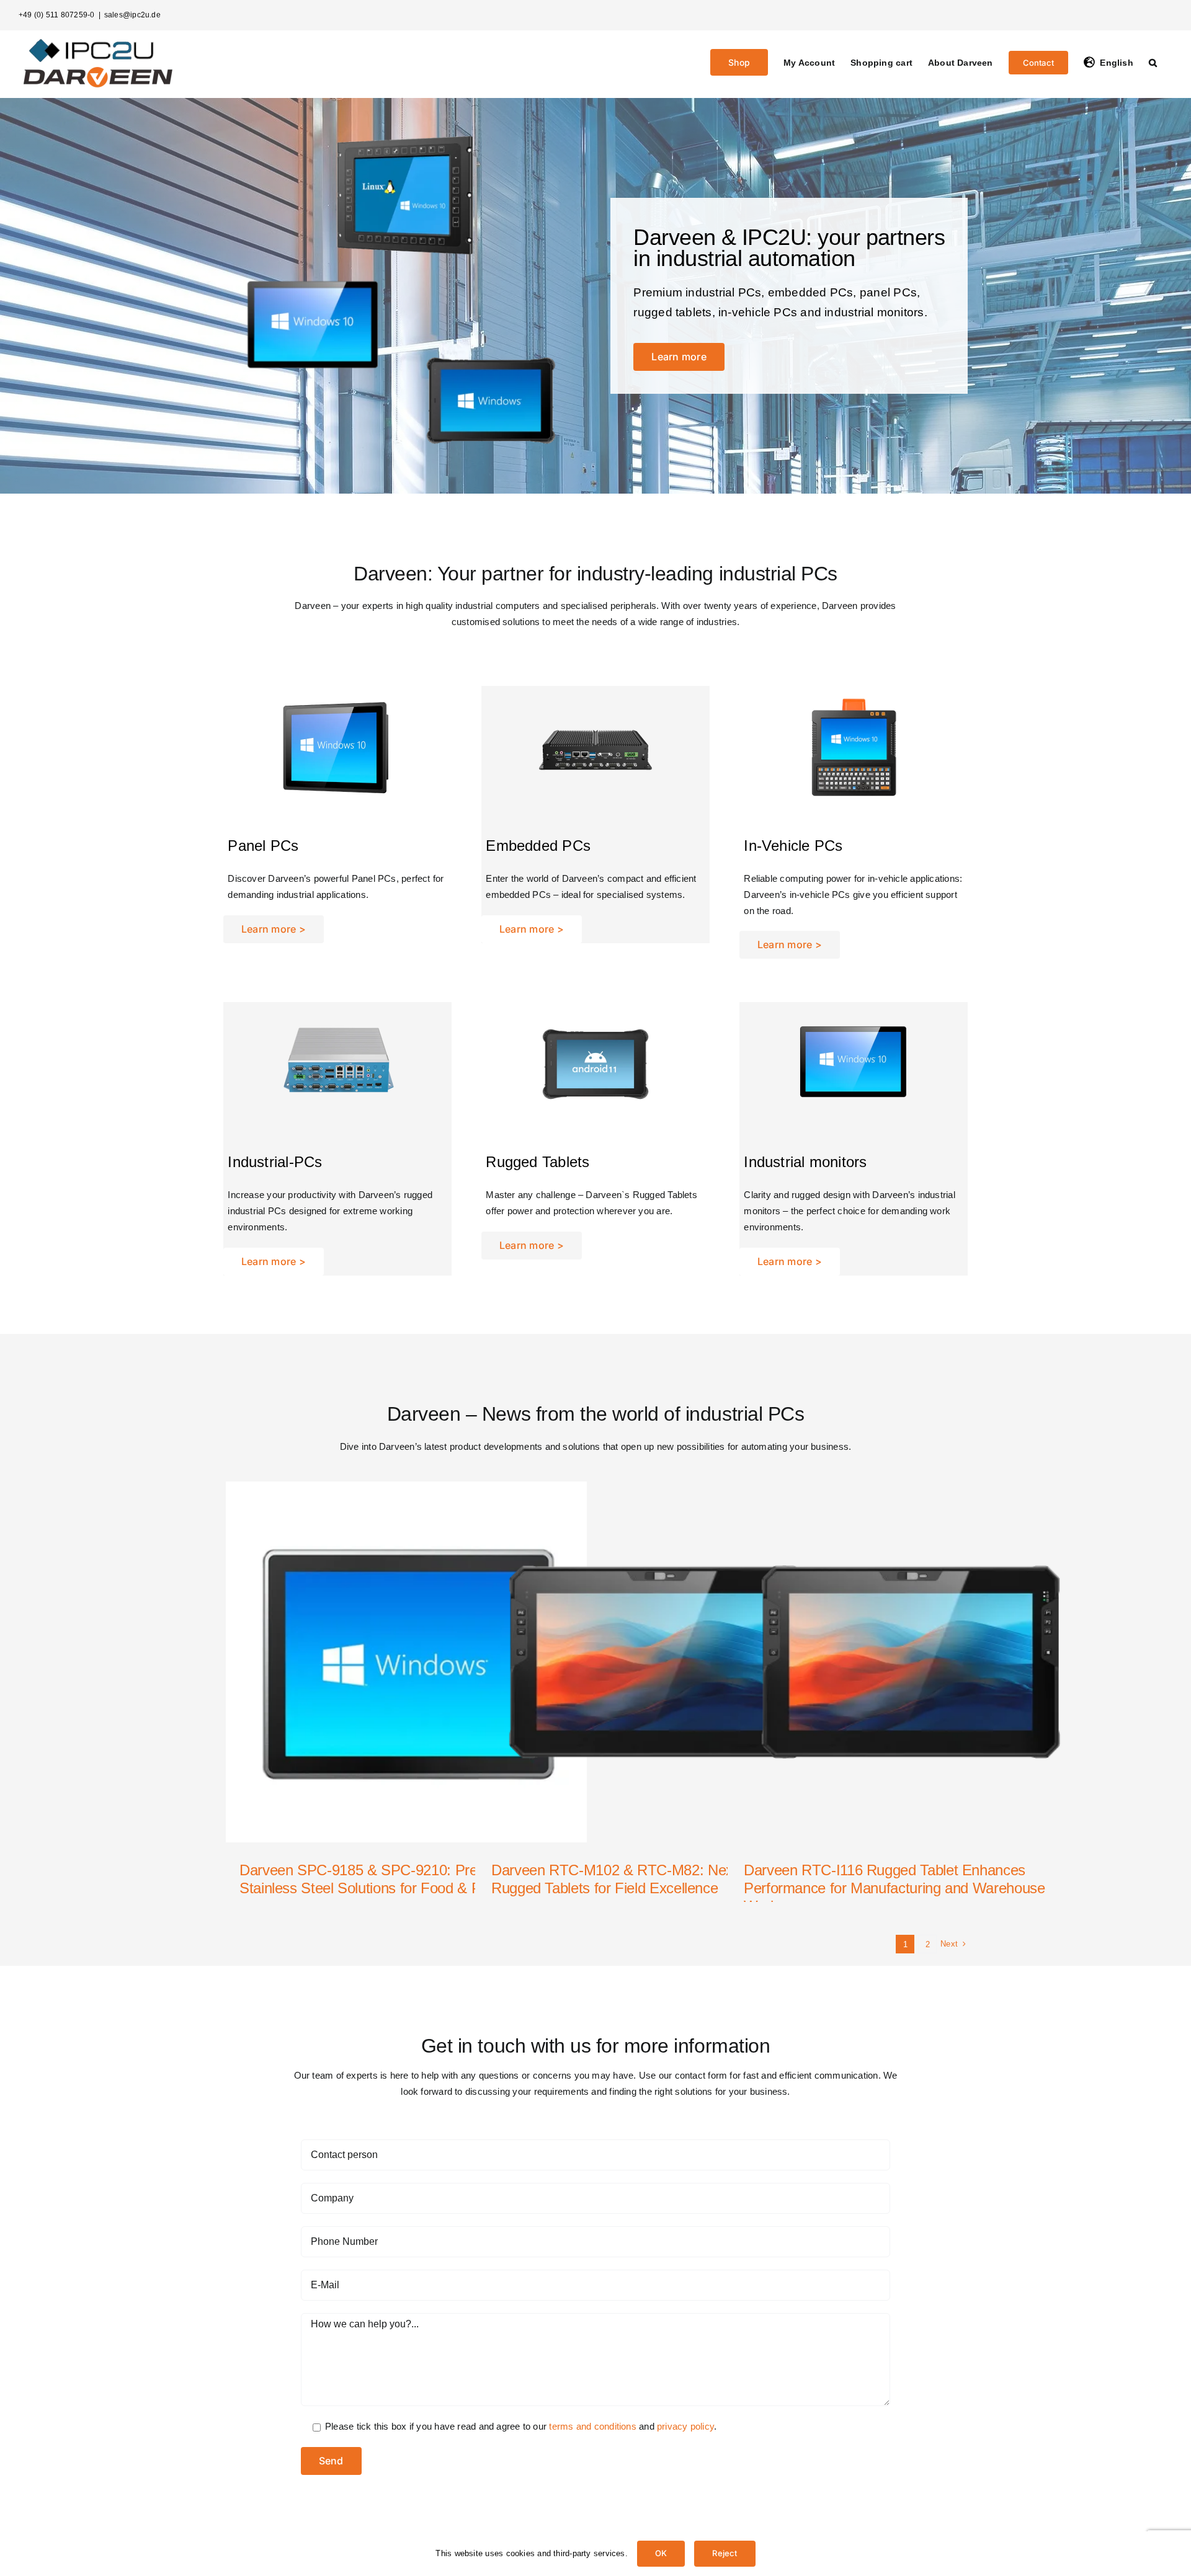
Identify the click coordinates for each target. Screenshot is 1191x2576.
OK (661, 2553)
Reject (725, 2553)
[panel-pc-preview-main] (337, 691)
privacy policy (685, 2426)
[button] (1153, 61)
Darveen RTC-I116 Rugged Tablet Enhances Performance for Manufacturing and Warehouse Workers (894, 1888)
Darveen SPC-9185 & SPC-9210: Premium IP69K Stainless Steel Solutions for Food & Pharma (398, 1879)
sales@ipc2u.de (132, 15)
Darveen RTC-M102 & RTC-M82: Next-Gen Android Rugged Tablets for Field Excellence (656, 1879)
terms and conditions (593, 2426)
